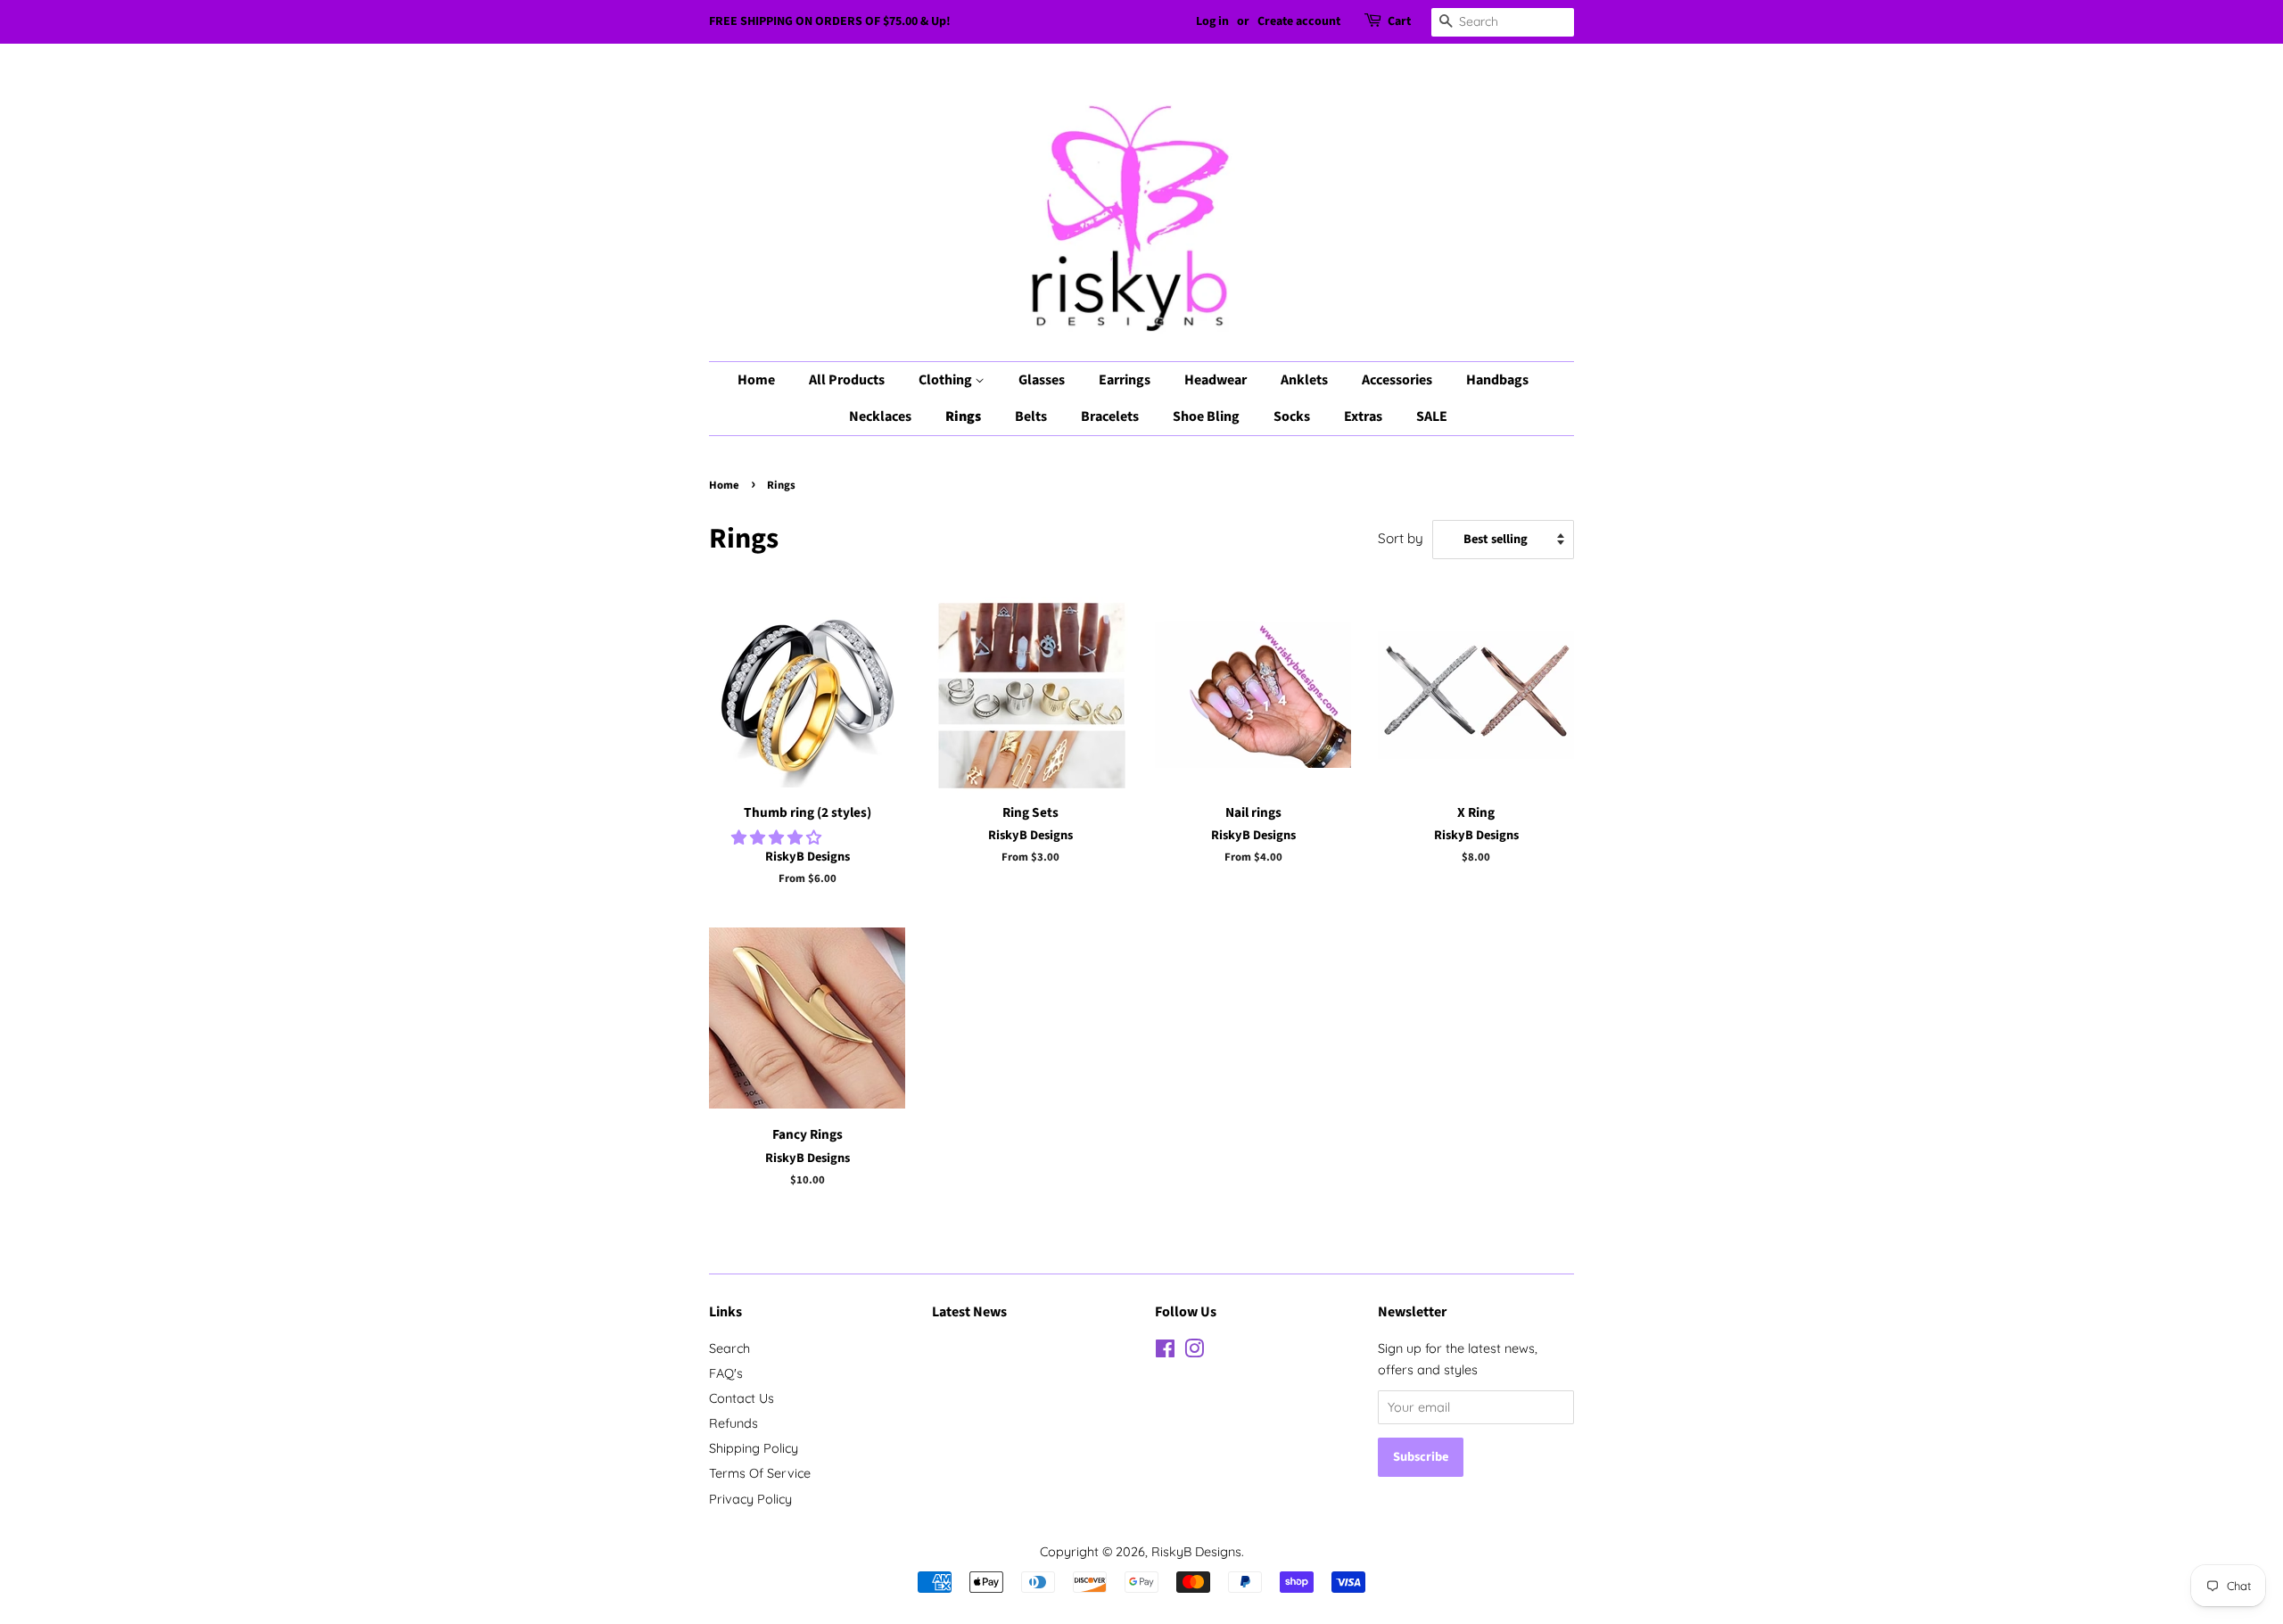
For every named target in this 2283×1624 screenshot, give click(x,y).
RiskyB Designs (1196, 1552)
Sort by (1401, 538)
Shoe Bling (1206, 416)
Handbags (1497, 380)
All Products (847, 380)
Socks (1292, 416)
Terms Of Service (760, 1473)
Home (756, 380)
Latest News (969, 1312)
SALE (1432, 416)
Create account (1299, 21)
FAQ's (726, 1373)
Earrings (1125, 380)
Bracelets (1110, 416)
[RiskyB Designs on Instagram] (1194, 1352)
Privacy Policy (750, 1499)
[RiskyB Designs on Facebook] (1165, 1352)
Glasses (1042, 380)
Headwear (1216, 380)
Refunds (734, 1423)
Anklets (1304, 380)
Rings (963, 416)
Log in (1212, 21)
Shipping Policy (754, 1448)
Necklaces (880, 416)
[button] (779, 837)
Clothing (947, 380)
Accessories (1397, 380)
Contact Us (742, 1398)
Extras (1363, 416)
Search (729, 1348)
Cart (1399, 21)
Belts (1031, 416)
